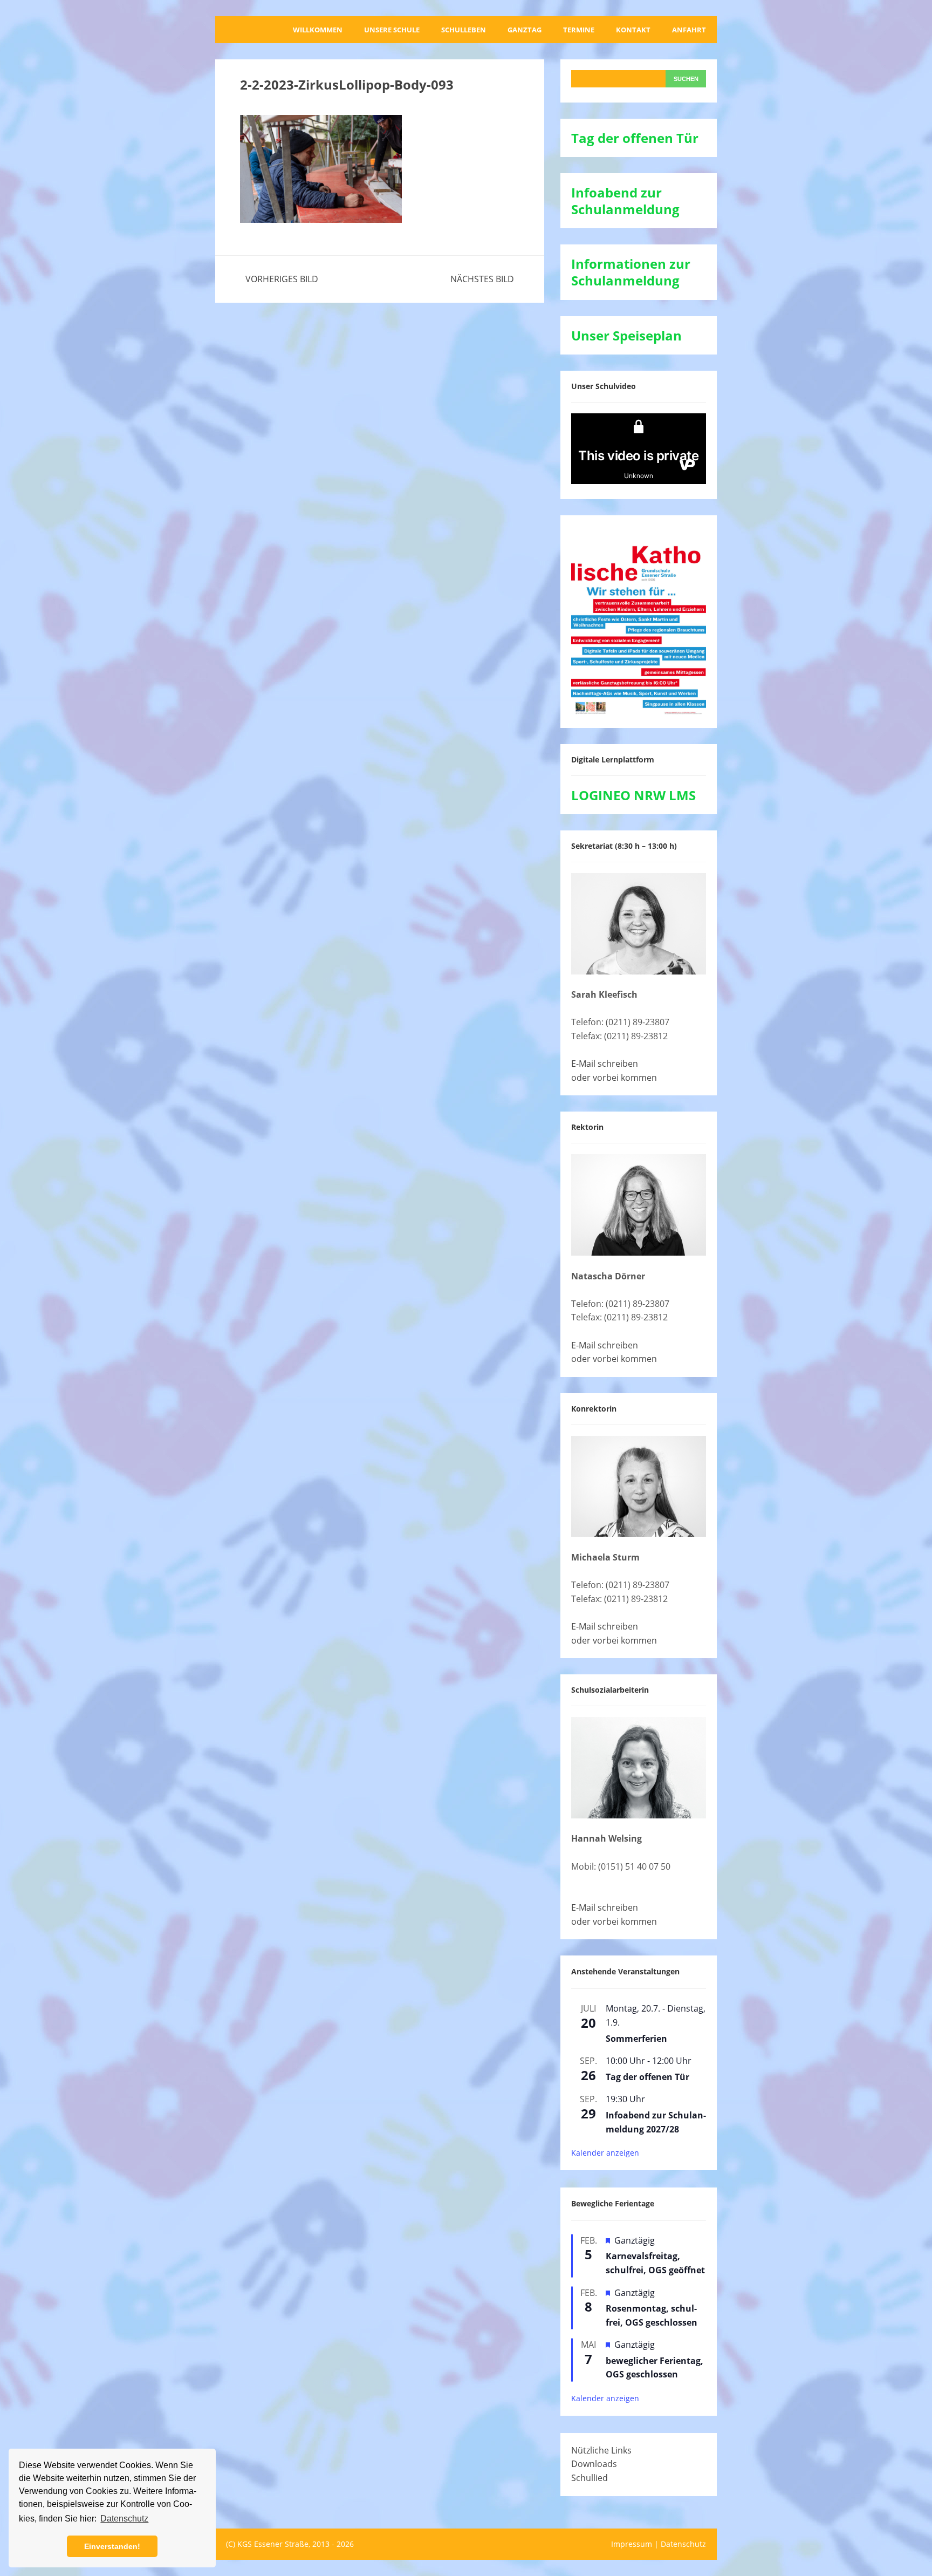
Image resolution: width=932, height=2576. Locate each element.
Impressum (632, 2544)
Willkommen (318, 30)
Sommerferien (636, 2039)
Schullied (590, 2478)
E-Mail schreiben (605, 1064)
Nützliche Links (601, 2450)
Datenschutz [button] (124, 2519)
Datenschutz (683, 2544)
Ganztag (525, 30)
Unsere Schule (392, 30)
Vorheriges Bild (282, 279)
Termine (579, 30)
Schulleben (464, 30)
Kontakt (633, 30)
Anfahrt (689, 30)
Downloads (594, 2464)
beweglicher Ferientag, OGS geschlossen (655, 2368)
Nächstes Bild (482, 279)
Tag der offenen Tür (647, 2077)
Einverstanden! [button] (112, 2546)
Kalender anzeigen (605, 2153)
